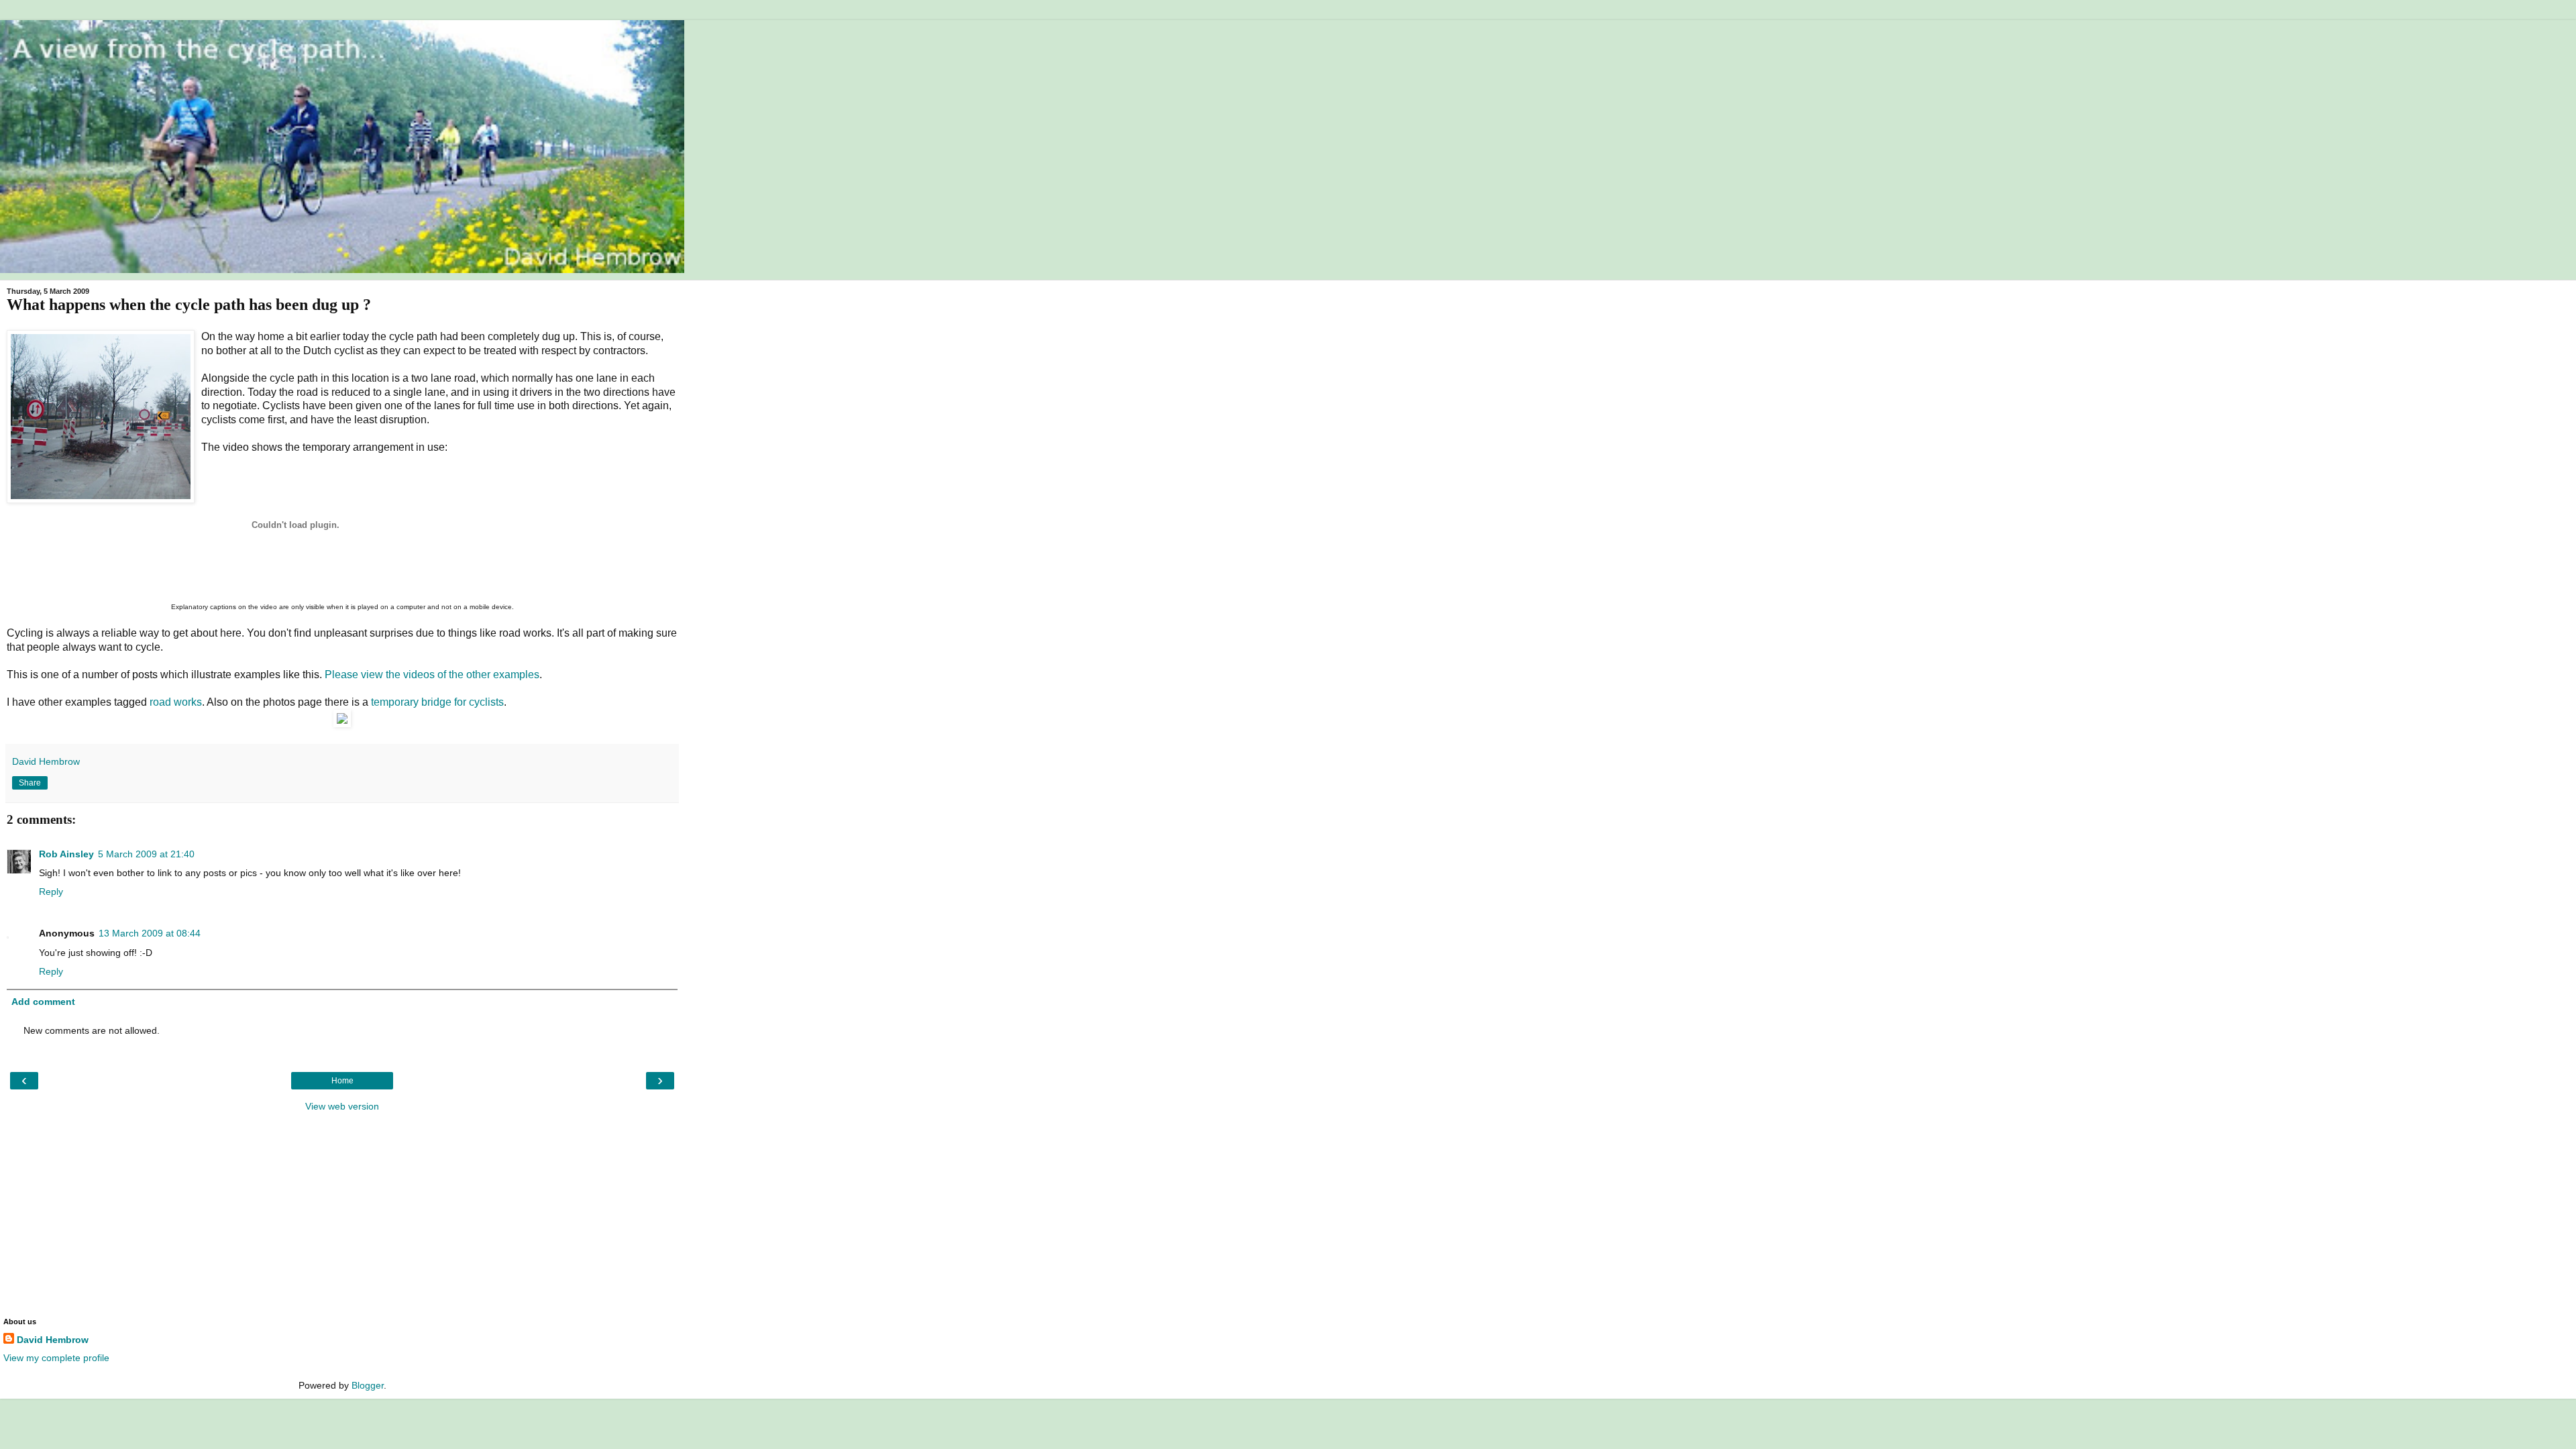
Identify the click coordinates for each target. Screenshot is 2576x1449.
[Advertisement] (342, 1214)
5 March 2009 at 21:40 (146, 854)
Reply (51, 892)
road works (176, 702)
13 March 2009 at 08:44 (150, 933)
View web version (342, 1106)
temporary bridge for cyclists (437, 702)
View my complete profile (56, 1358)
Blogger (368, 1385)
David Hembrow (53, 1340)
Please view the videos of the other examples (432, 675)
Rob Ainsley (66, 854)
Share (30, 783)
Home (342, 1081)
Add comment (43, 1002)
